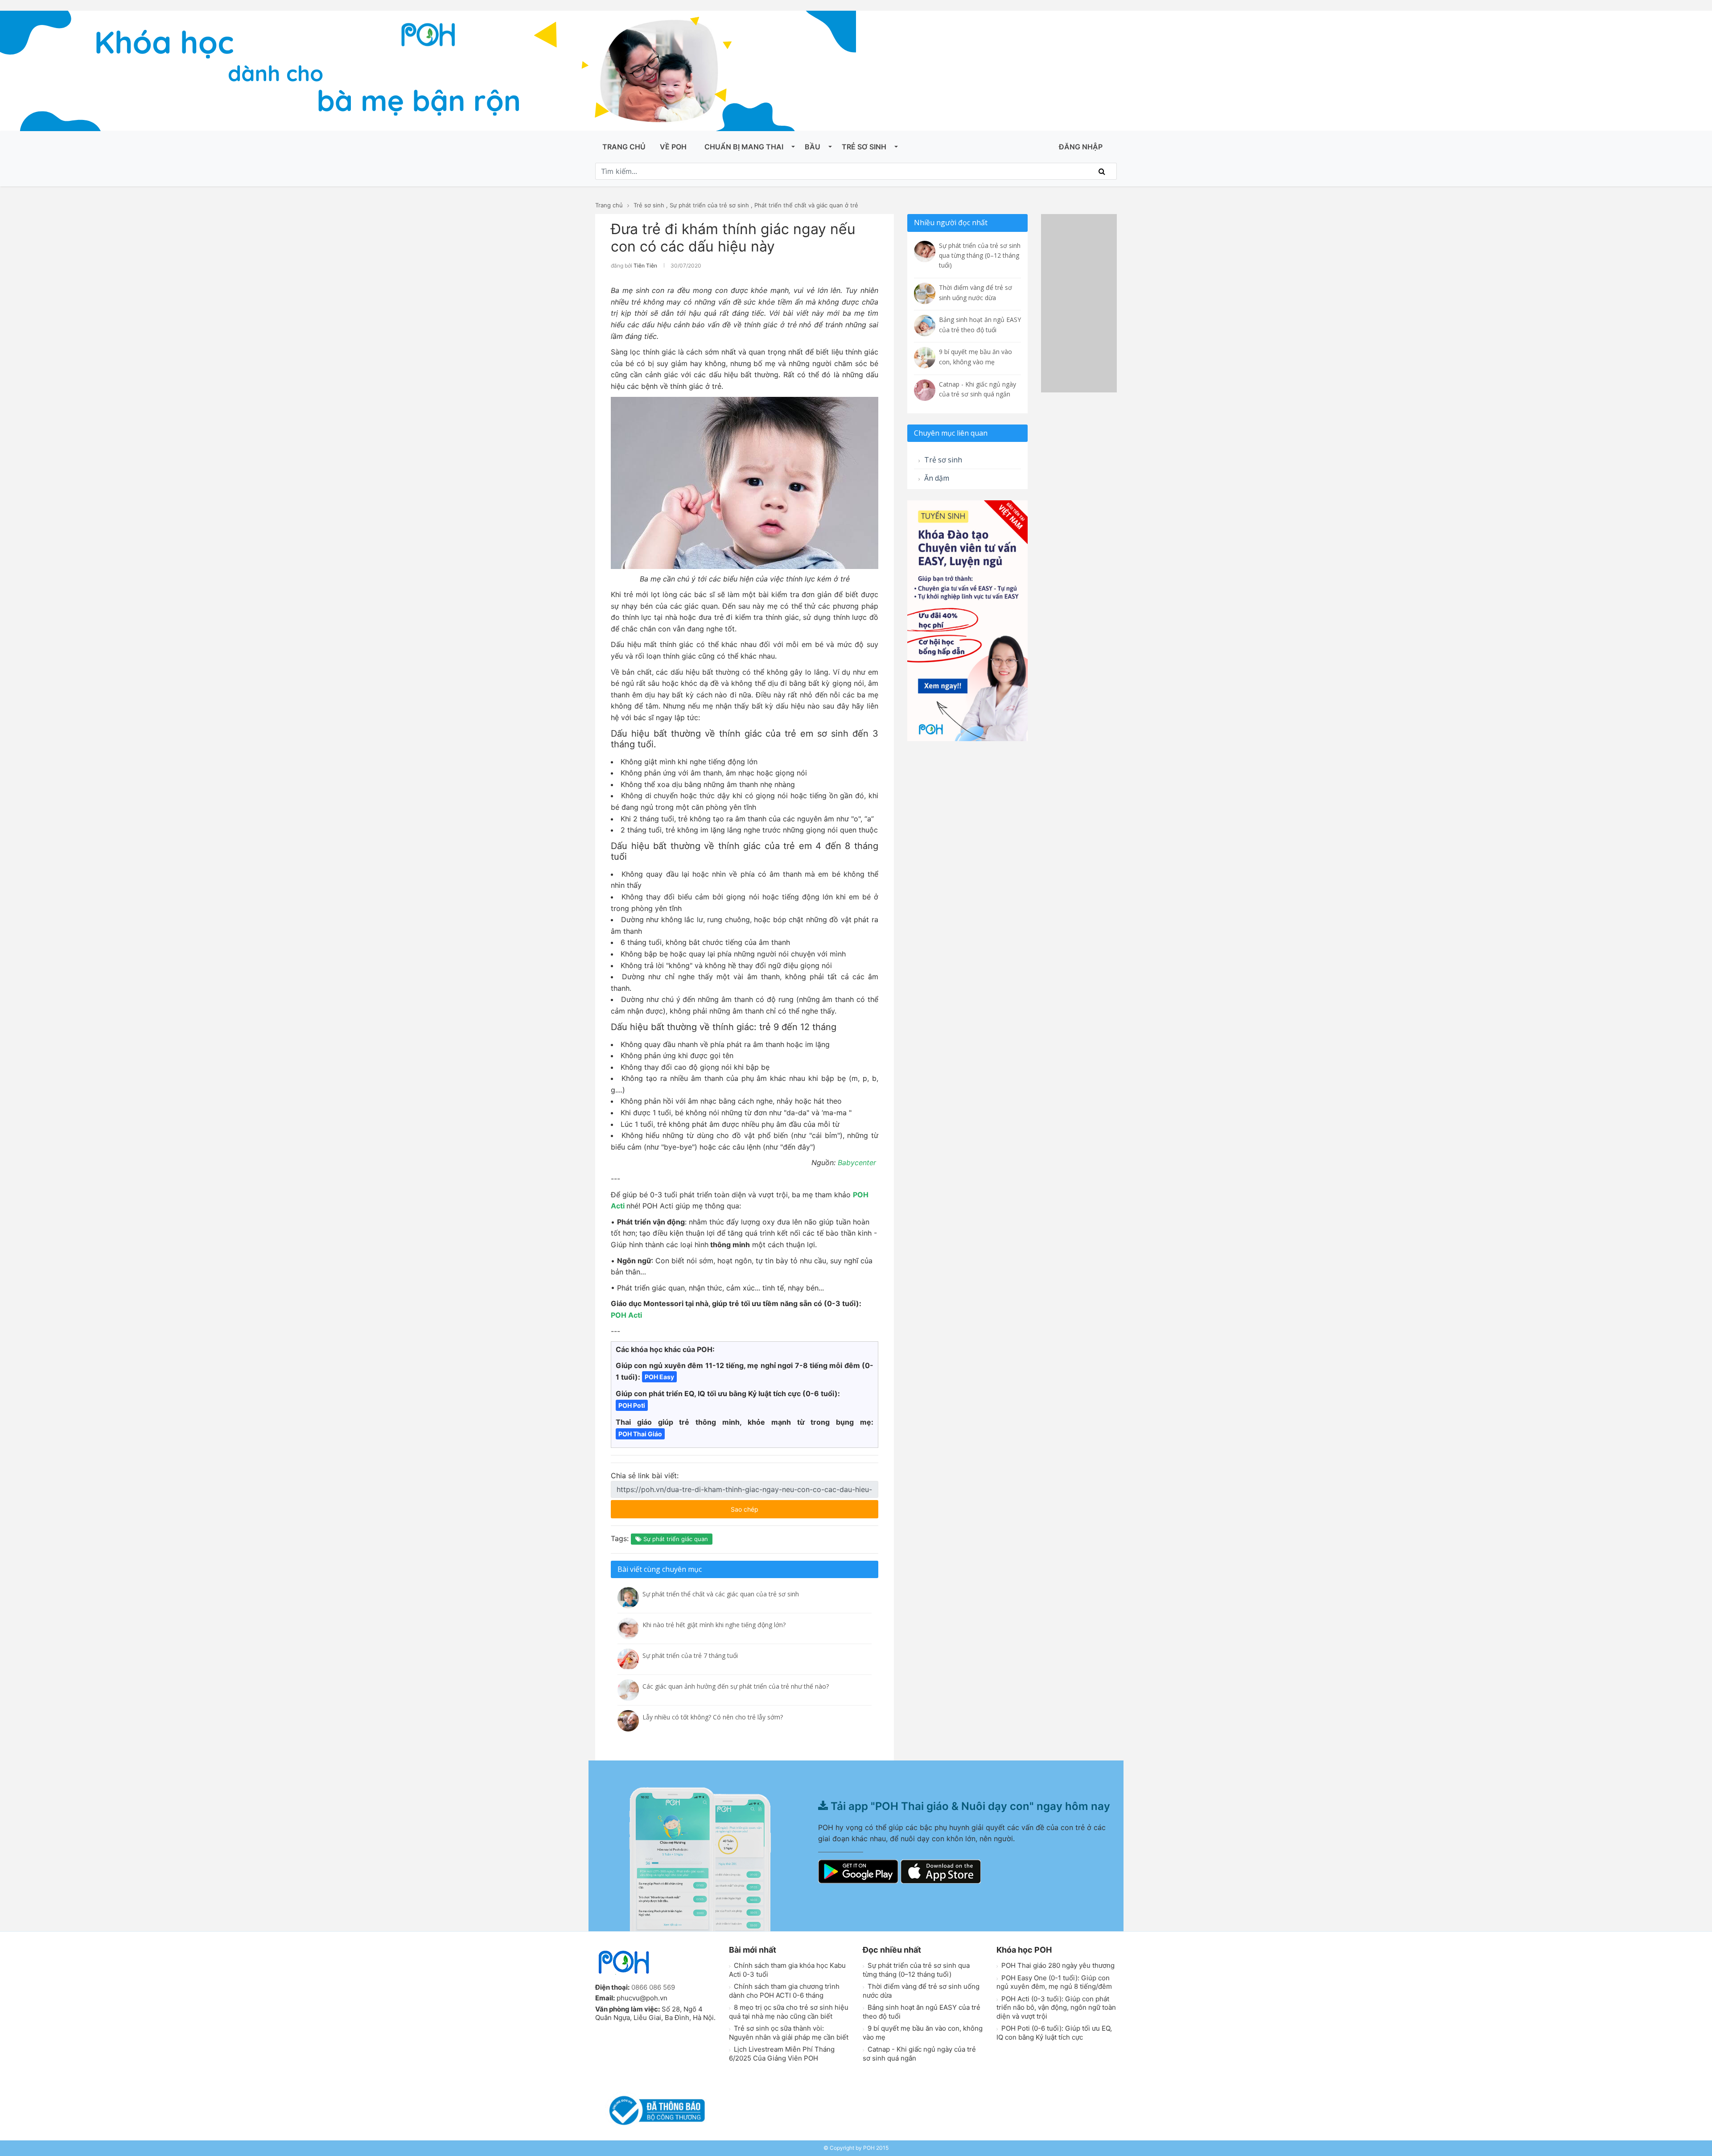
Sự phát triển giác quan (675, 1539)
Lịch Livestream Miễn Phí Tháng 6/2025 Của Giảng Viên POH (782, 2054)
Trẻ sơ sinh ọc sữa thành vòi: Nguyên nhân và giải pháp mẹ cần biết (789, 2033)
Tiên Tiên (645, 266)
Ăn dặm (936, 478)
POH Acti (626, 1315)
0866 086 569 (653, 1987)
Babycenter (858, 1163)
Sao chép (771, 1507)
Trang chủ (624, 147)
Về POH (673, 147)
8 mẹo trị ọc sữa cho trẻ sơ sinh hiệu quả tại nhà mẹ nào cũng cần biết (789, 2012)
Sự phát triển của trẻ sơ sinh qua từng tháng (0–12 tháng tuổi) (916, 1970)
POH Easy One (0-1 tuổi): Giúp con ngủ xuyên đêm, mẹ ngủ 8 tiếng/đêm (1054, 1982)
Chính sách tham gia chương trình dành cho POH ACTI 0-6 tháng (784, 1991)
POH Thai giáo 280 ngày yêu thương (1057, 1965)
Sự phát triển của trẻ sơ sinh (709, 205)
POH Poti (632, 1405)
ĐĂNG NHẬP (1081, 147)
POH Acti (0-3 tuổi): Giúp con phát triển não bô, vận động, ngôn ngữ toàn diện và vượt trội (1056, 2008)
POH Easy (659, 1377)
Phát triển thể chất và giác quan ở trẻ (806, 205)
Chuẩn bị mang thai (744, 147)
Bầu (813, 147)
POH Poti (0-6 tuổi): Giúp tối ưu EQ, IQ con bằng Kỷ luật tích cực (1054, 2033)
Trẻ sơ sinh (864, 147)
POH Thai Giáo (640, 1434)
